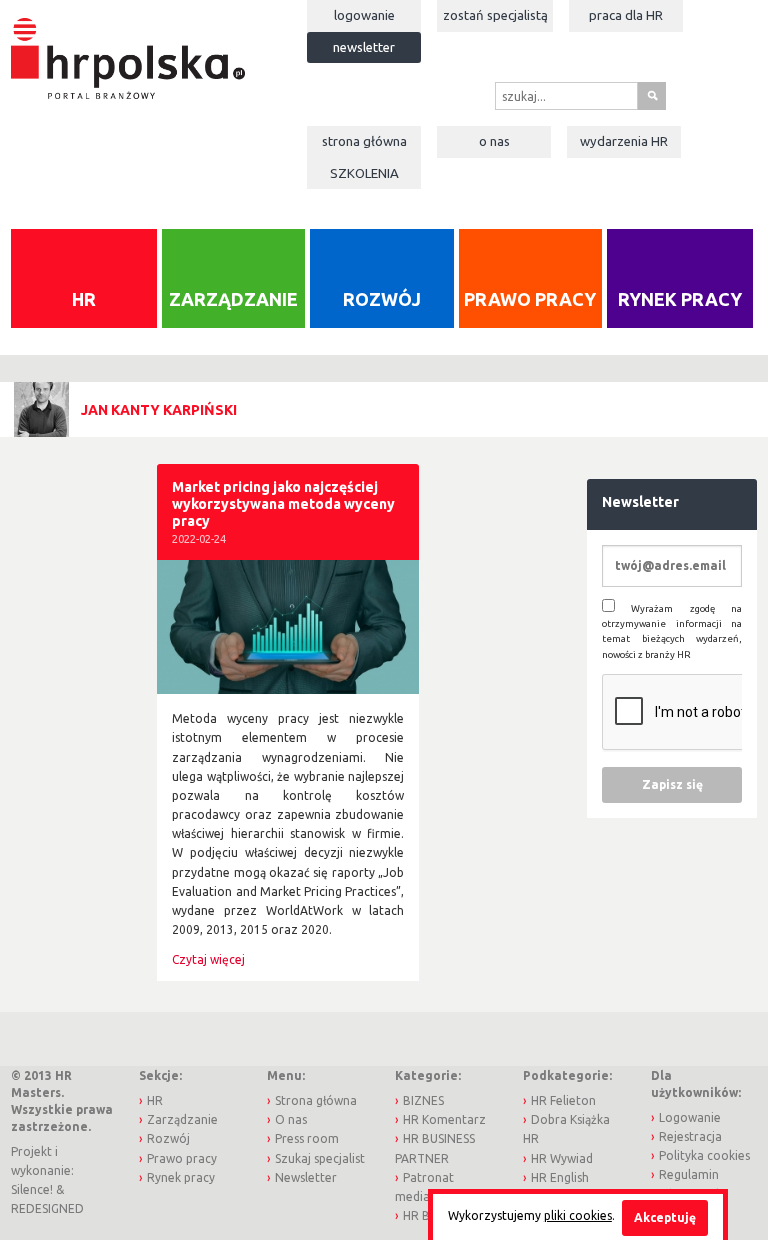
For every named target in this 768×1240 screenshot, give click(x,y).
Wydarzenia (624, 141)
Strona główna (364, 141)
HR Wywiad (562, 1158)
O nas (494, 141)
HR (84, 299)
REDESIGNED (47, 1208)
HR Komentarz (444, 1119)
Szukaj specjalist (320, 1158)
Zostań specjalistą (495, 15)
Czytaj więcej (208, 959)
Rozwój (382, 299)
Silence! (32, 1189)
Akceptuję (665, 1217)
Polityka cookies (704, 1155)
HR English (560, 1177)
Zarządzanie (233, 299)
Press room (307, 1138)
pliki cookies (578, 1215)
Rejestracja (690, 1136)
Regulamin (689, 1174)
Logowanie (364, 15)
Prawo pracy (530, 299)
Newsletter (364, 47)
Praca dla (626, 15)
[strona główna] (127, 48)
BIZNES (423, 1100)
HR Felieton (563, 1100)
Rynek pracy (680, 299)
